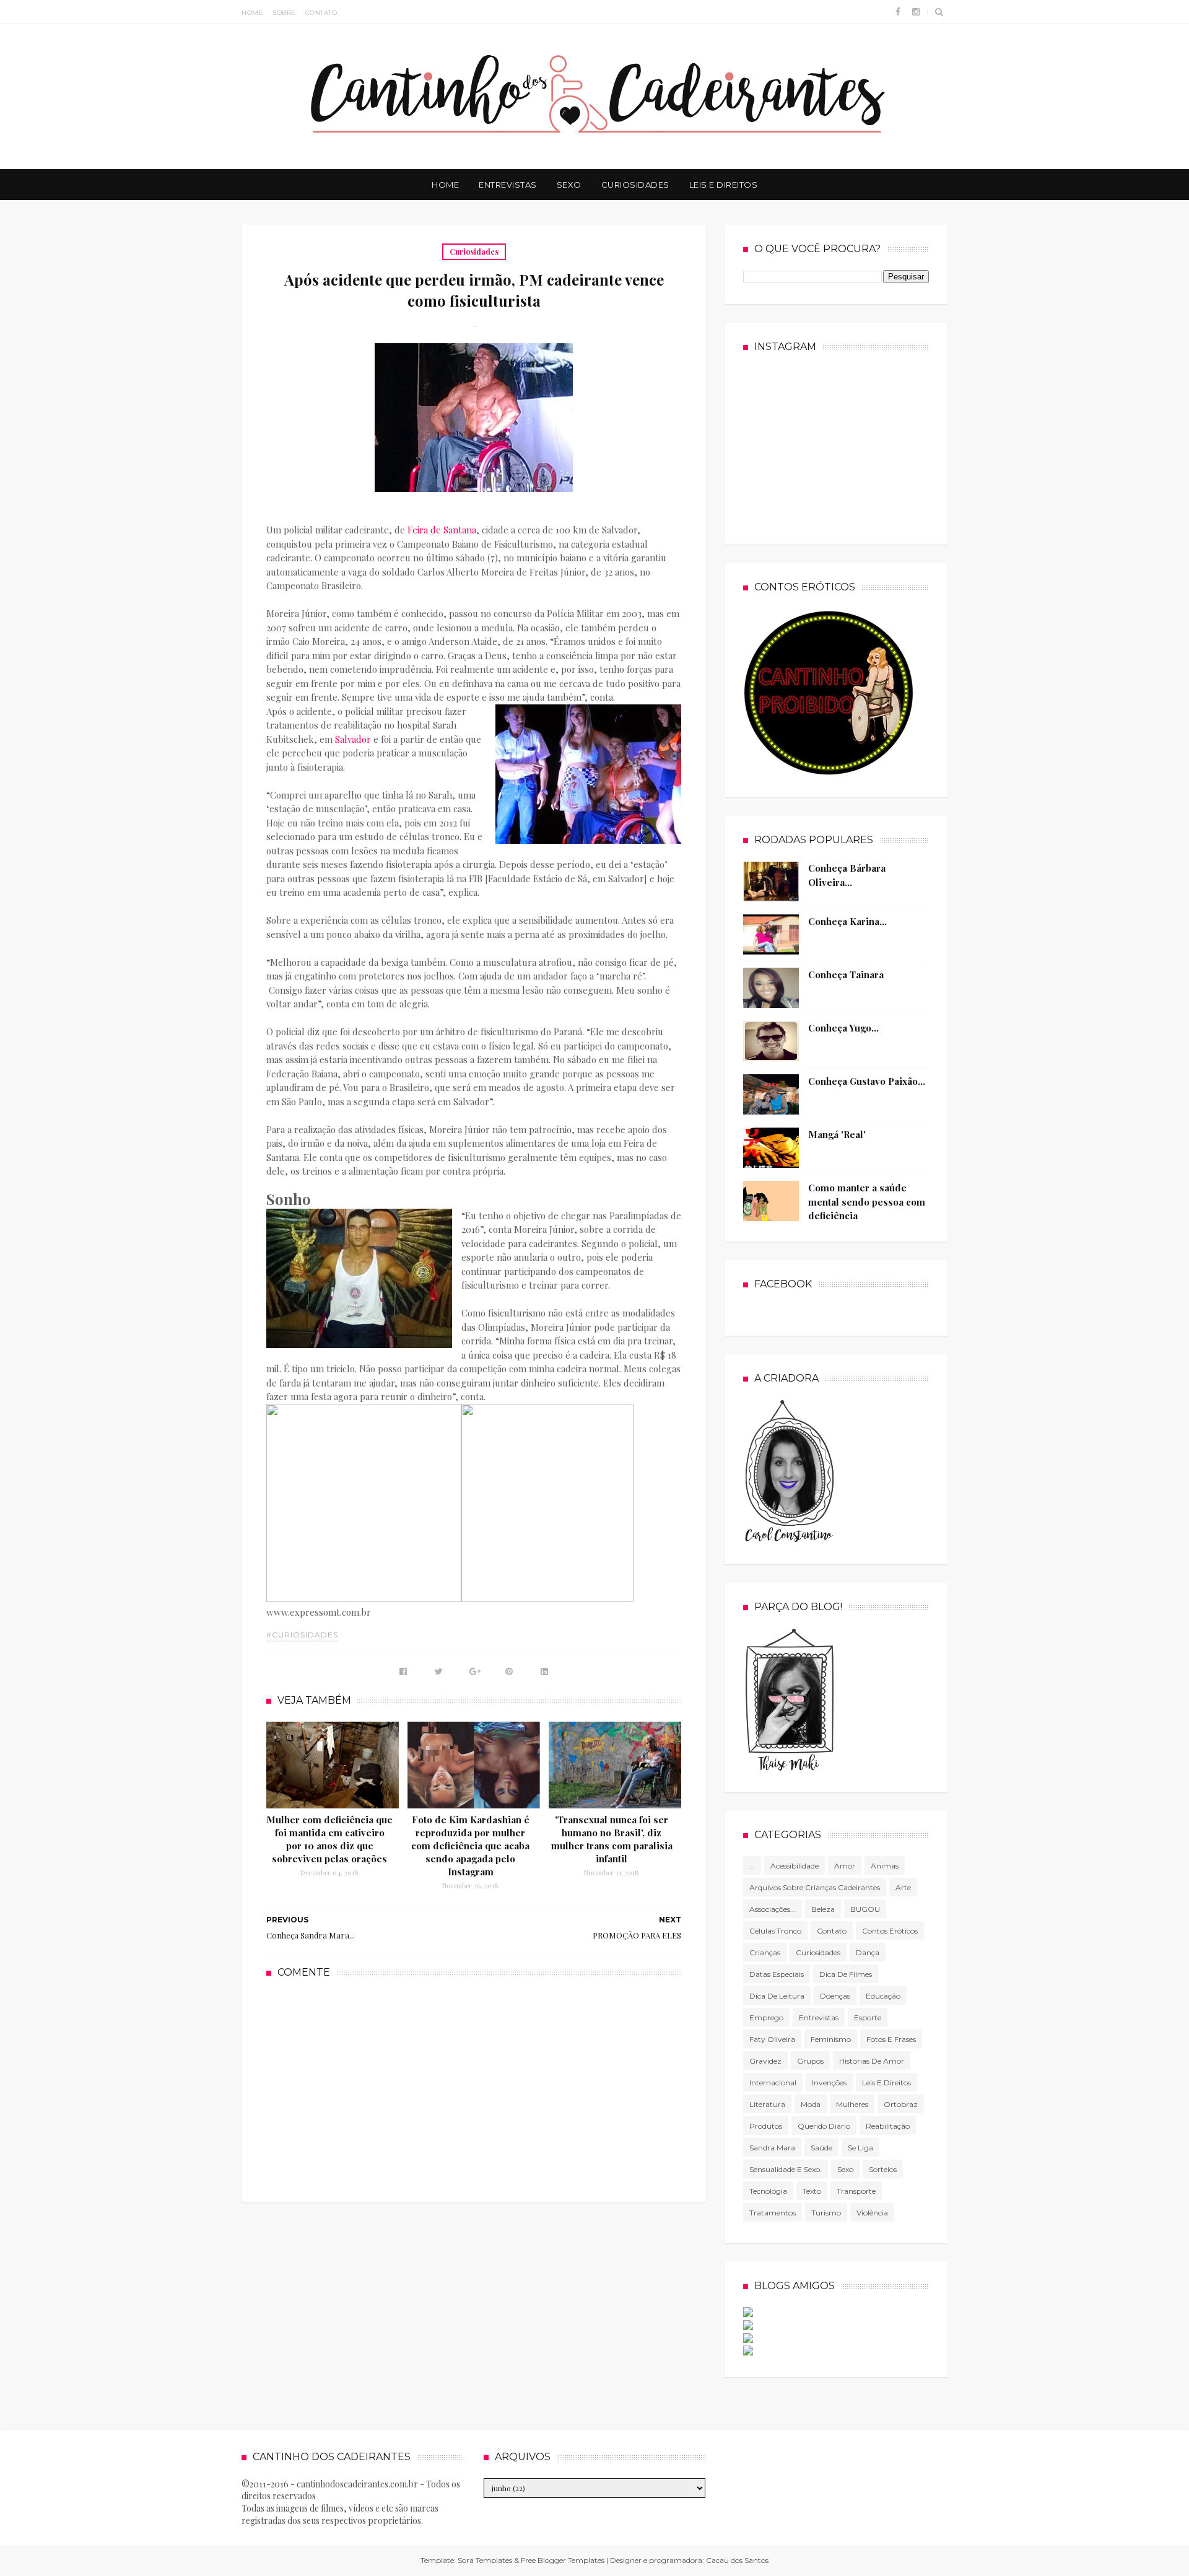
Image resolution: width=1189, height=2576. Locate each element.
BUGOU (865, 1909)
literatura (767, 2104)
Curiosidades (635, 185)
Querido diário (824, 2126)
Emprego (766, 2017)
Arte (903, 1887)
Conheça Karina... (847, 921)
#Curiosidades (302, 1635)
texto (812, 2191)
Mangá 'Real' (837, 1134)
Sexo (569, 185)
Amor (845, 1866)
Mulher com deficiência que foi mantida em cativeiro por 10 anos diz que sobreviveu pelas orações (329, 1839)
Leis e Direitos (724, 185)
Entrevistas (508, 185)
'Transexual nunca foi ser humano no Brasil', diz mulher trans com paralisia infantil (612, 1839)
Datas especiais (777, 1974)
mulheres (852, 2104)
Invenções (829, 2083)
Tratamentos (773, 2213)
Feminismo (831, 2039)
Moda (811, 2104)
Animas (885, 1866)
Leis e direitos (886, 2083)
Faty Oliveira (772, 2039)
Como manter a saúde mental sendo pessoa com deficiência (867, 1202)
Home (252, 13)
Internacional (773, 2083)
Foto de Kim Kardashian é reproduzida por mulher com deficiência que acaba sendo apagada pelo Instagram (470, 1846)
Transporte (856, 2191)
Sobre (284, 13)
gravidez (765, 2061)
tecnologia (768, 2191)
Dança (868, 1952)
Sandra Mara (772, 2148)
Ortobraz (901, 2104)
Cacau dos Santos (737, 2560)
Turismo (826, 2213)
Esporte (868, 2017)
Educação (883, 1996)
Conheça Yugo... (843, 1028)
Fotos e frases (891, 2039)
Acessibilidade (795, 1866)
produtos (766, 2126)
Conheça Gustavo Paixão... (867, 1081)
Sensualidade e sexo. (786, 2169)
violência (872, 2213)
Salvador (353, 739)
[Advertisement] (474, 2088)
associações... (773, 1909)
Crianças (765, 1952)
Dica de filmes (846, 1974)
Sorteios (883, 2169)
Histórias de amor (872, 2061)
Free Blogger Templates (563, 2560)
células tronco (775, 1931)
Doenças (835, 1996)
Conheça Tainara (846, 975)
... (752, 1866)
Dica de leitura (777, 1996)
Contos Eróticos (890, 1931)
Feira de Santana (442, 530)
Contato (321, 13)
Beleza (823, 1909)
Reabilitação (888, 2126)
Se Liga (860, 2148)
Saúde (821, 2148)
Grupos (810, 2061)
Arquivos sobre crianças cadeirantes (815, 1887)
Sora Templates (485, 2560)
